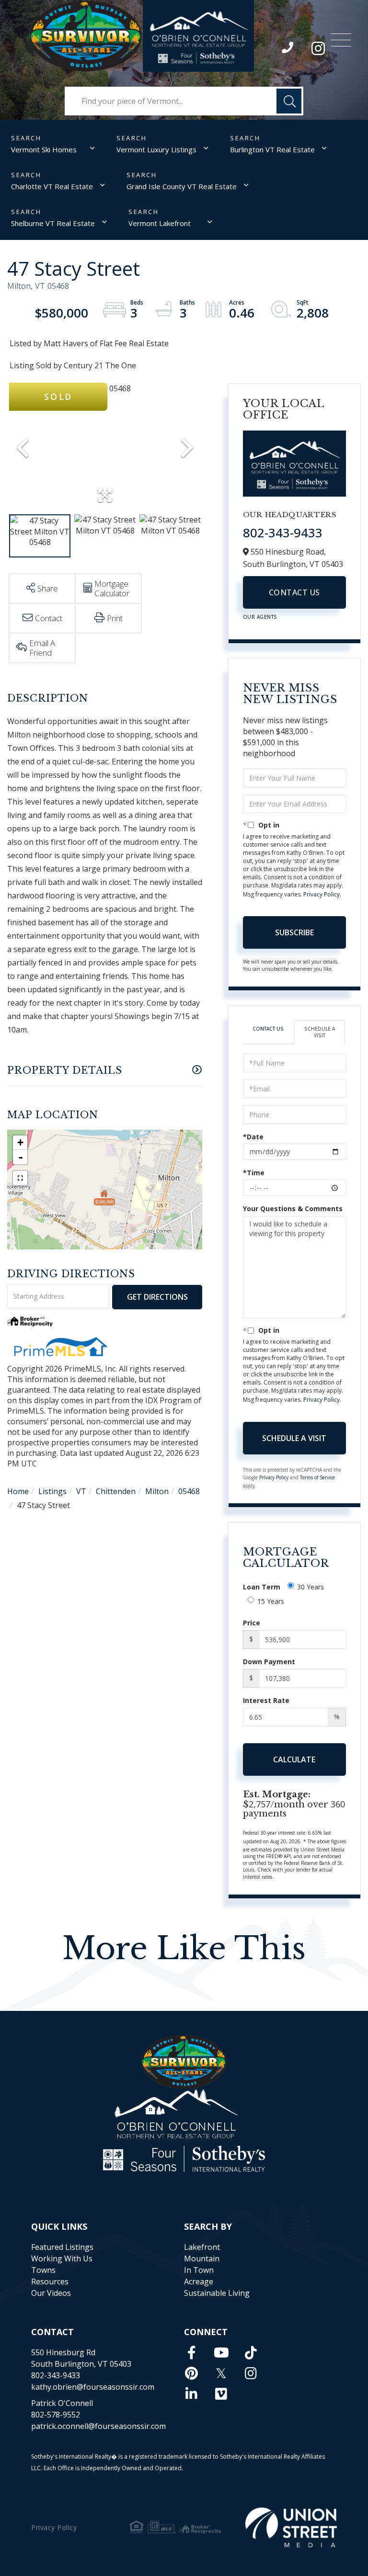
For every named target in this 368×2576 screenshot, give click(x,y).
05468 (189, 1491)
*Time (254, 1173)
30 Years (310, 1587)
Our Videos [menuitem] (51, 2293)
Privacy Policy (322, 894)
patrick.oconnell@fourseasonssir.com (98, 2426)
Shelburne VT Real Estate (53, 223)
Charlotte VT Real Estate (52, 186)
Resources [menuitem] (50, 2281)
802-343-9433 (288, 50)
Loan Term (262, 1587)
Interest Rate (266, 1700)
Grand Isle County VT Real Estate (182, 186)
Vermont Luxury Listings (156, 149)
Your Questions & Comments (293, 1209)
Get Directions (157, 1297)
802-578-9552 (56, 2415)
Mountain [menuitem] (202, 2258)
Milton (157, 1491)
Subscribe (294, 932)
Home (18, 1491)
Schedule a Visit (320, 1032)
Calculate (294, 1759)
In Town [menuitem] (199, 2270)
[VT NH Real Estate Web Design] (291, 2527)
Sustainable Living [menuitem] (217, 2293)
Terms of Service (317, 1477)
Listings (52, 1491)
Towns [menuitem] (43, 2270)
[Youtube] (221, 2352)
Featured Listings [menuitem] (62, 2247)
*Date (253, 1137)
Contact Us (294, 592)
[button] (289, 101)
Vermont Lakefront (160, 223)
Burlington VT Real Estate (272, 149)
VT (81, 1491)
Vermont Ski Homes (44, 149)
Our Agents (260, 617)
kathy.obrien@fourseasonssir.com (93, 2387)
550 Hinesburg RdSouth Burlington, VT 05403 (81, 2358)
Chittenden (116, 1491)
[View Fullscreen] (20, 1178)
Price (252, 1623)
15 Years (271, 1601)
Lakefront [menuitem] (202, 2247)
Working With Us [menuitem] (62, 2258)
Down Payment (269, 1662)
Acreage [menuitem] (199, 2281)
